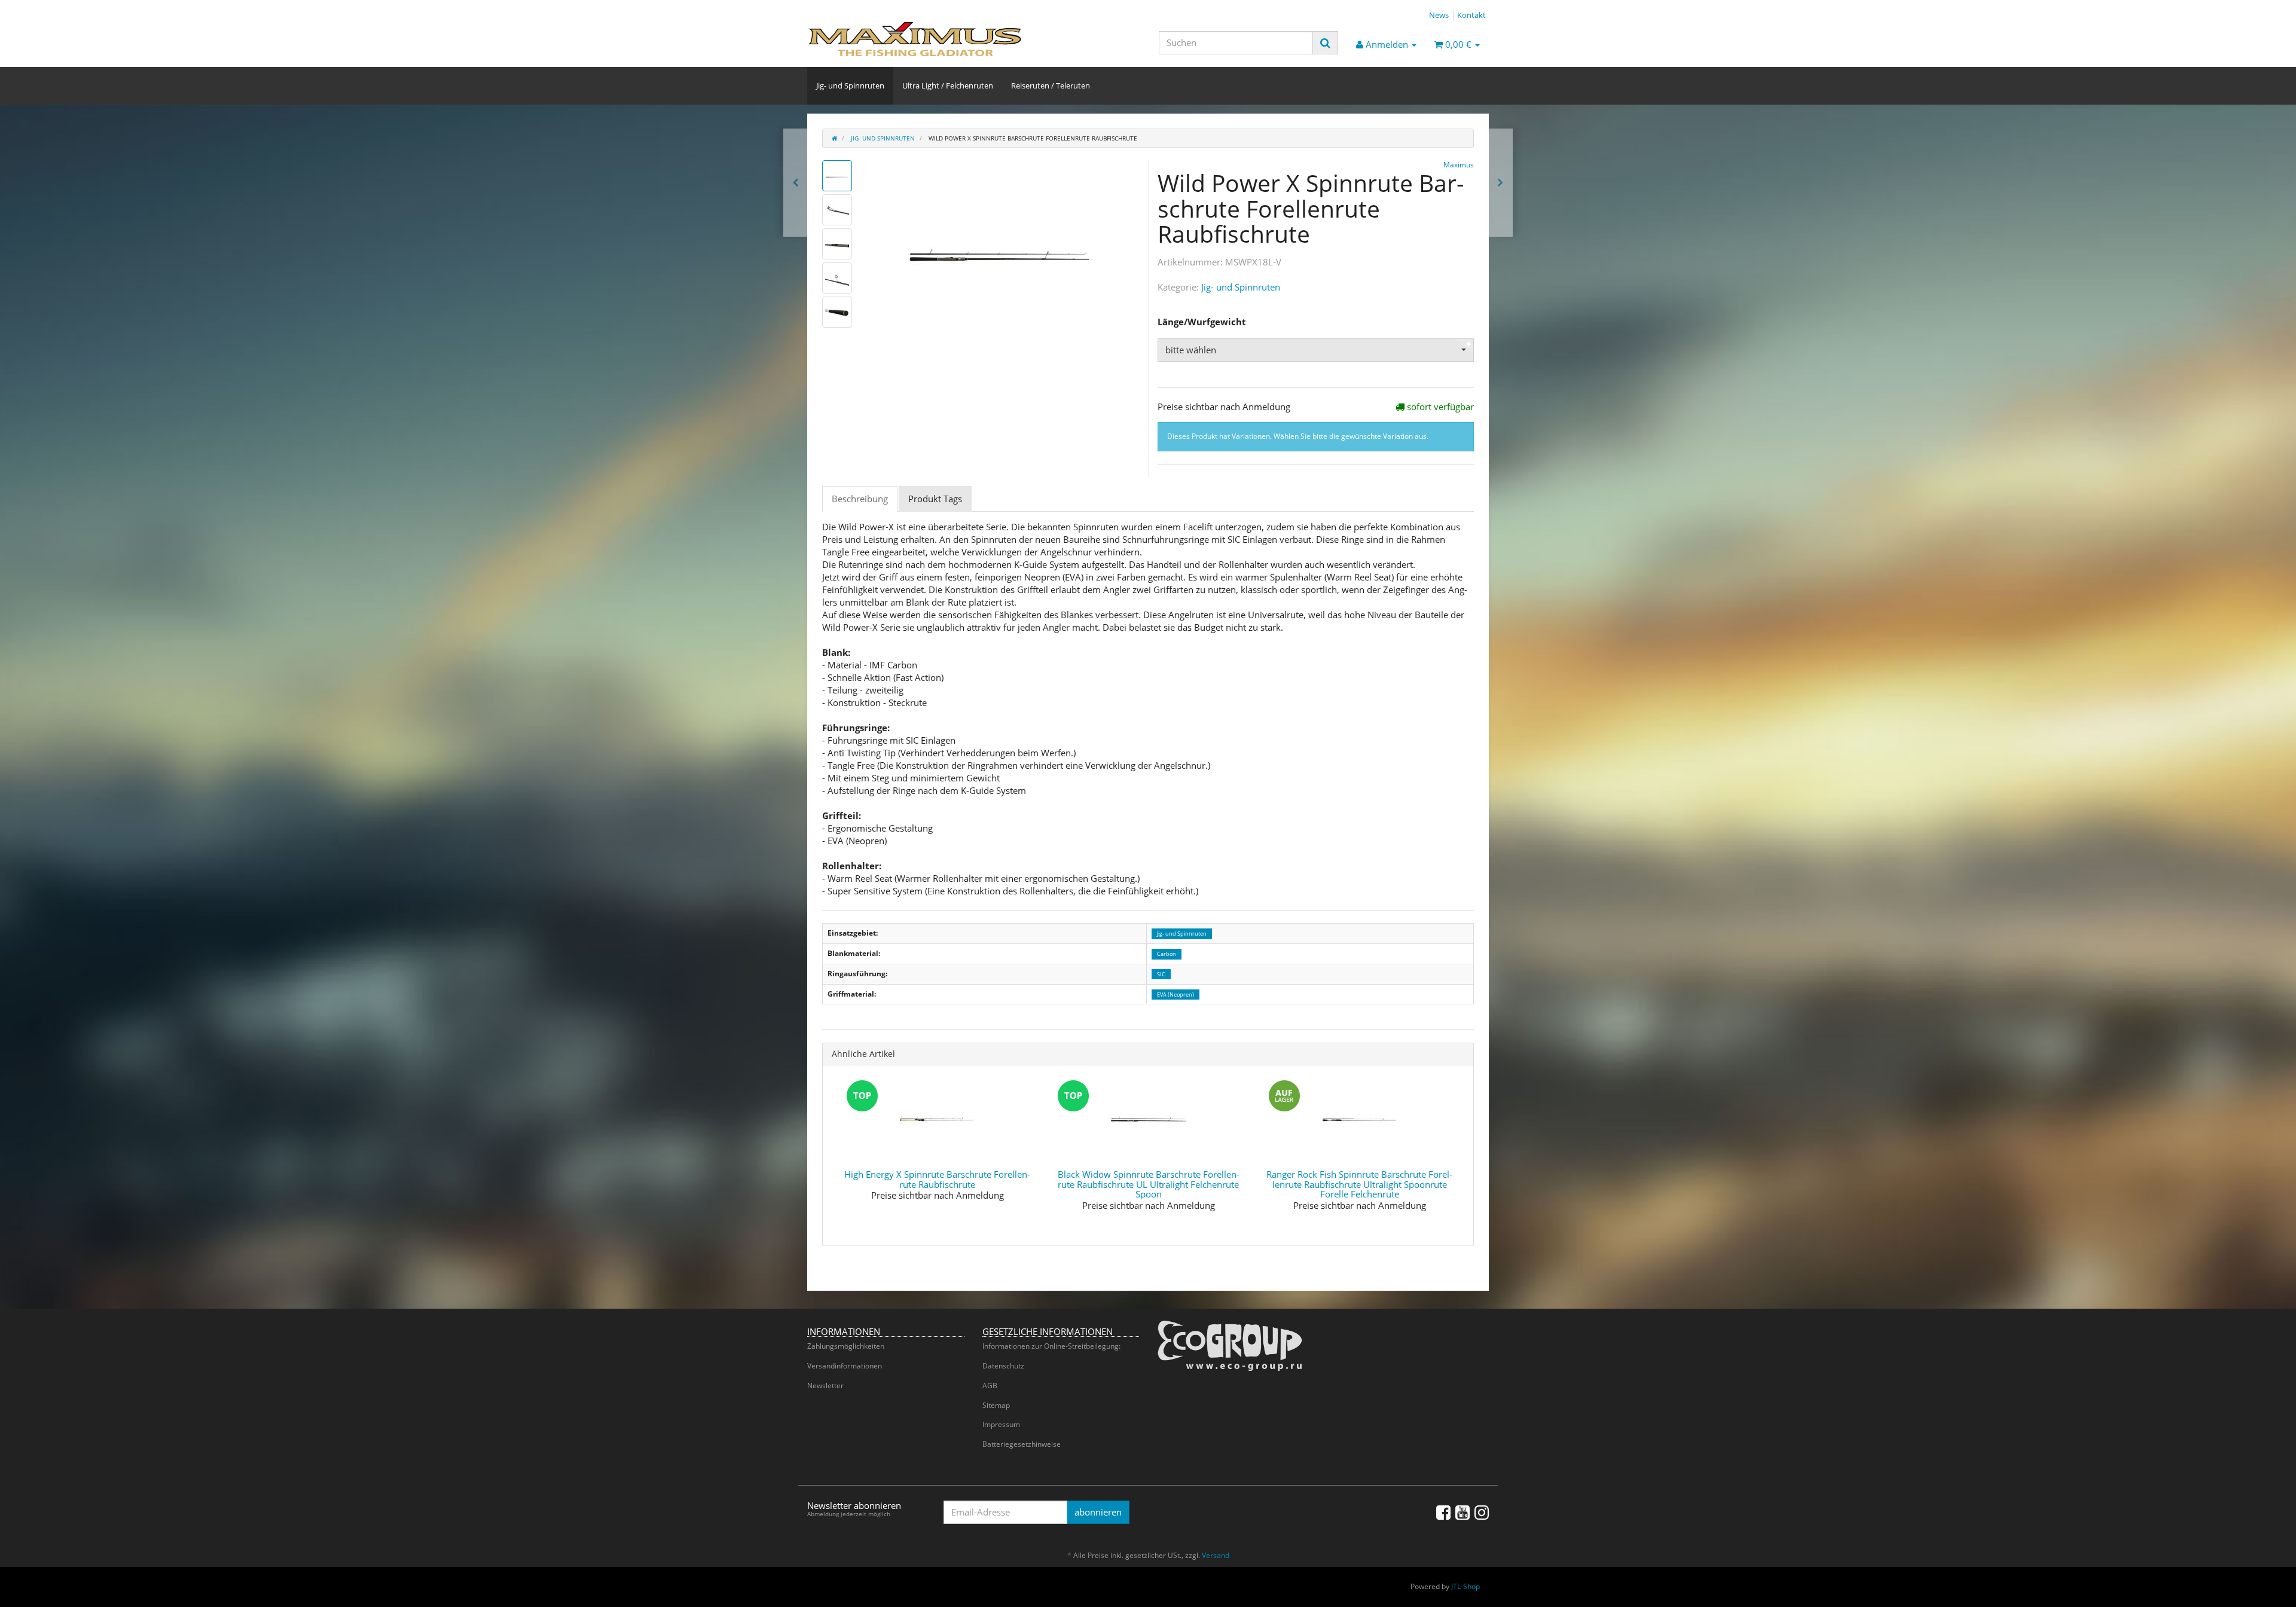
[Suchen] (1325, 43)
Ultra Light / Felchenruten (948, 85)
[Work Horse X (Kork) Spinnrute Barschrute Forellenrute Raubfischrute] (796, 183)
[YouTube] (1463, 1512)
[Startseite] (834, 138)
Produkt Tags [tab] (935, 499)
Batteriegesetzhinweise (1022, 1444)
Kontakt (1471, 15)
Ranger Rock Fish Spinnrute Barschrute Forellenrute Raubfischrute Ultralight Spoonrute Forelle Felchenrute (1359, 1184)
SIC (1161, 974)
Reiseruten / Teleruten (1051, 85)
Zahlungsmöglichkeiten (846, 1346)
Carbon (1167, 954)
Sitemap (996, 1405)
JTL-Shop (1465, 1586)
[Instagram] (1482, 1512)
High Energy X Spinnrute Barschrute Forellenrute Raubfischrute (937, 1179)
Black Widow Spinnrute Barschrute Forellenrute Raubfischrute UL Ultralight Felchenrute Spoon (1149, 1184)
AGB (990, 1385)
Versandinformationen (845, 1366)
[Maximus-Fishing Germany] (915, 39)
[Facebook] (1443, 1512)
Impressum (1001, 1424)
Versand (1216, 1555)
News (1439, 15)
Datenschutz (1003, 1366)
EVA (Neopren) (1176, 995)
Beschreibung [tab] (860, 499)
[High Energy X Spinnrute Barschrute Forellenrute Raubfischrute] (1500, 183)
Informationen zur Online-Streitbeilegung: (1051, 1346)
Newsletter (825, 1385)
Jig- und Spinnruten (850, 85)
